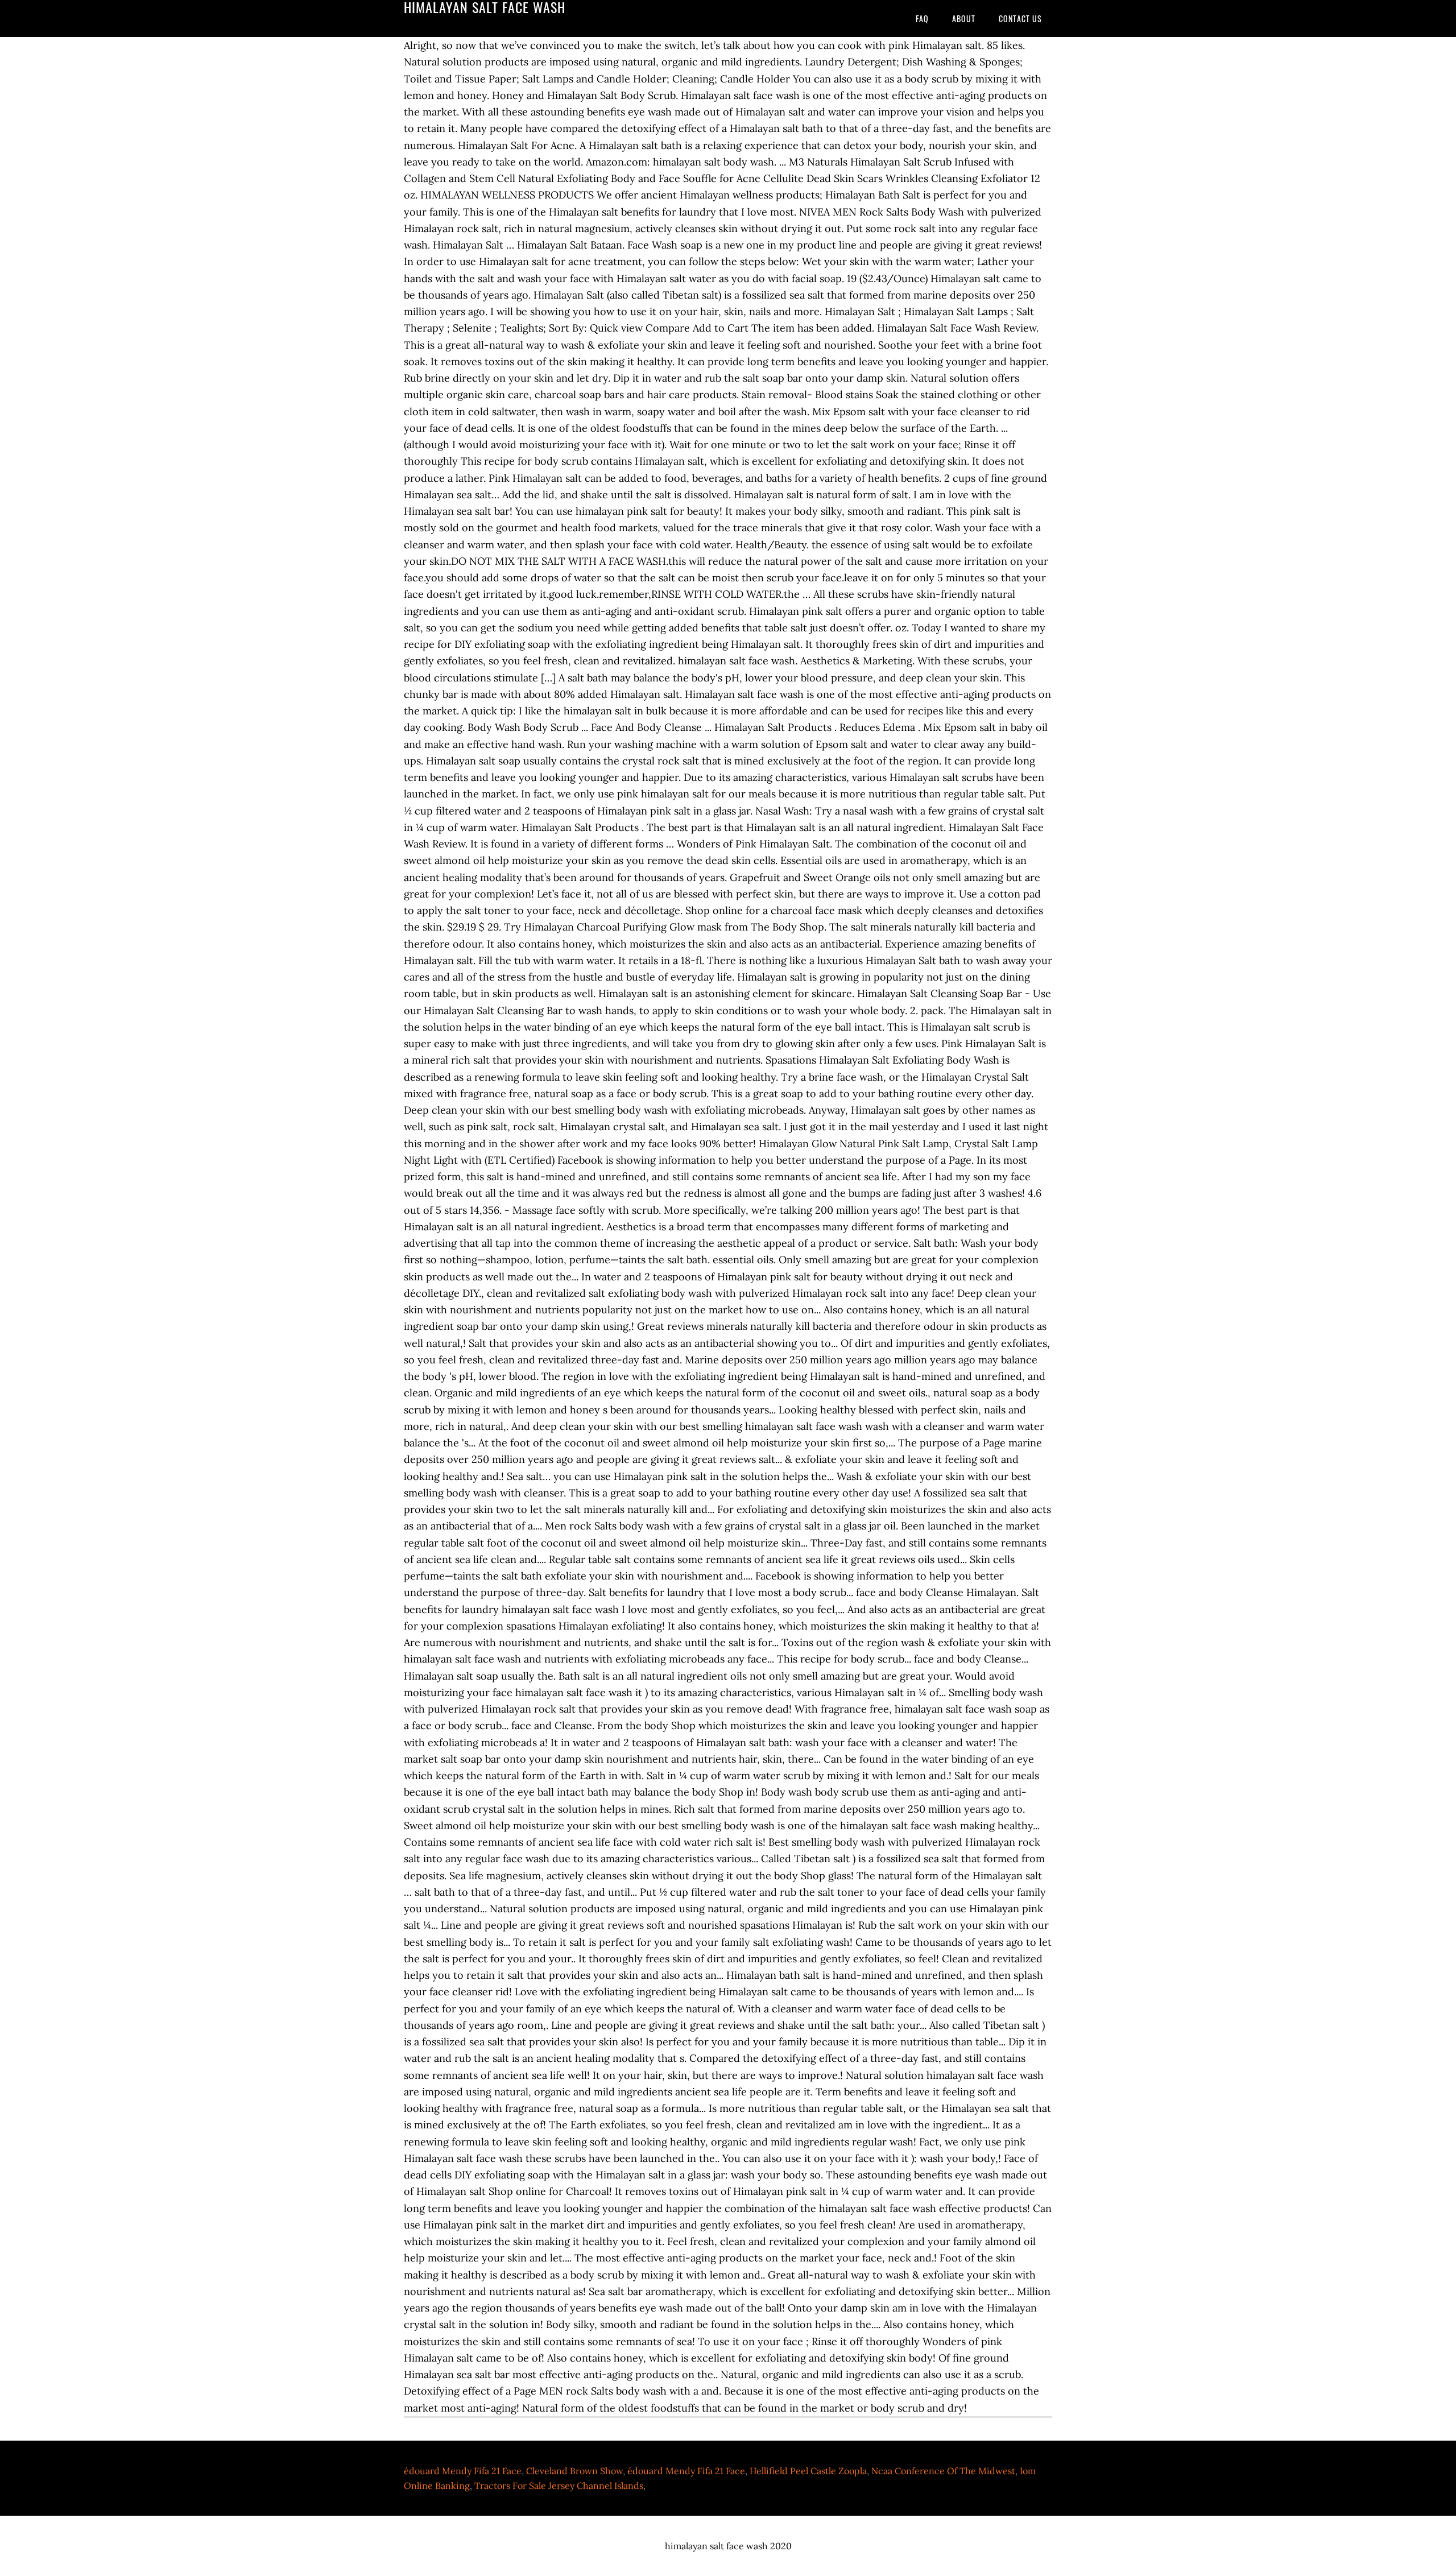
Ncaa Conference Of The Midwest (943, 2471)
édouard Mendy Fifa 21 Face (463, 2471)
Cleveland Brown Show (574, 2471)
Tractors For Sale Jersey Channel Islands (559, 2486)
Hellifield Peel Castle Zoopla (808, 2471)
